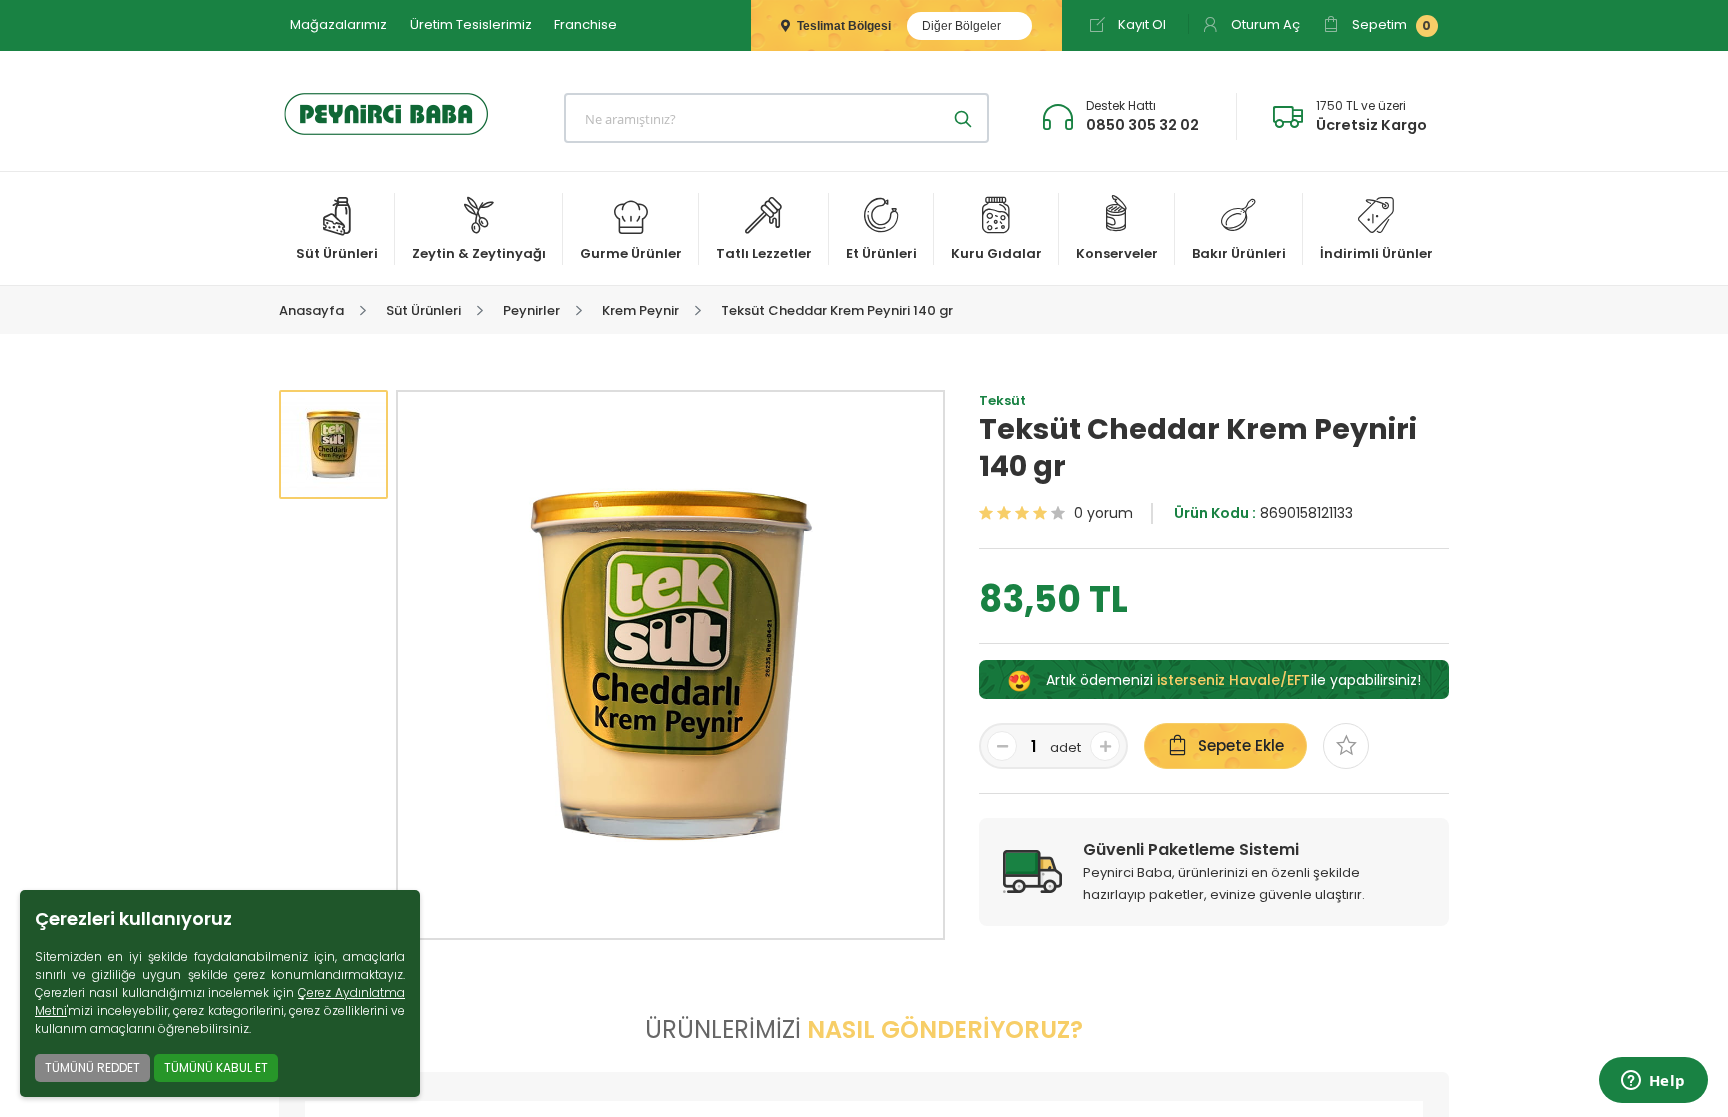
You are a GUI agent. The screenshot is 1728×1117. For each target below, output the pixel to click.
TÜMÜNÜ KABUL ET (216, 1067)
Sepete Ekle (1241, 745)
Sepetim (1390, 24)
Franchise (585, 24)
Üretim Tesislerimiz (471, 24)
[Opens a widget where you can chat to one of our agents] (1653, 1082)
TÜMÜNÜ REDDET (92, 1067)
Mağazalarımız (338, 24)
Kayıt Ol (1140, 24)
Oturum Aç (1264, 24)
